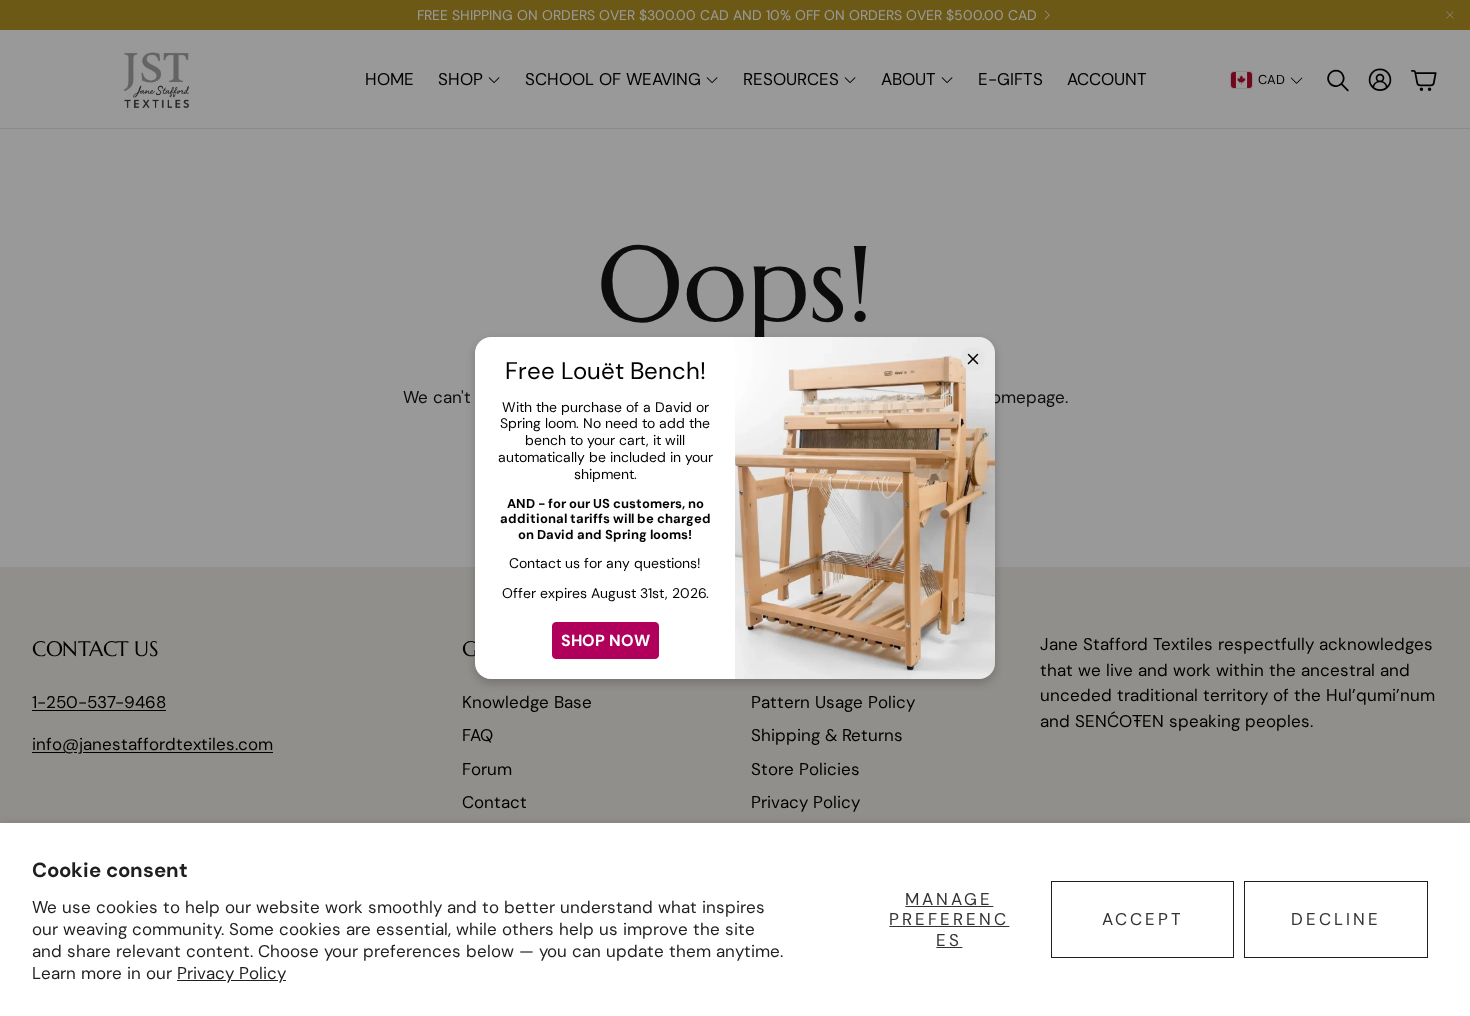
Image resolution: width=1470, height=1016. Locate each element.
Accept (1143, 919)
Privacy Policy (231, 973)
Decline (1336, 919)
